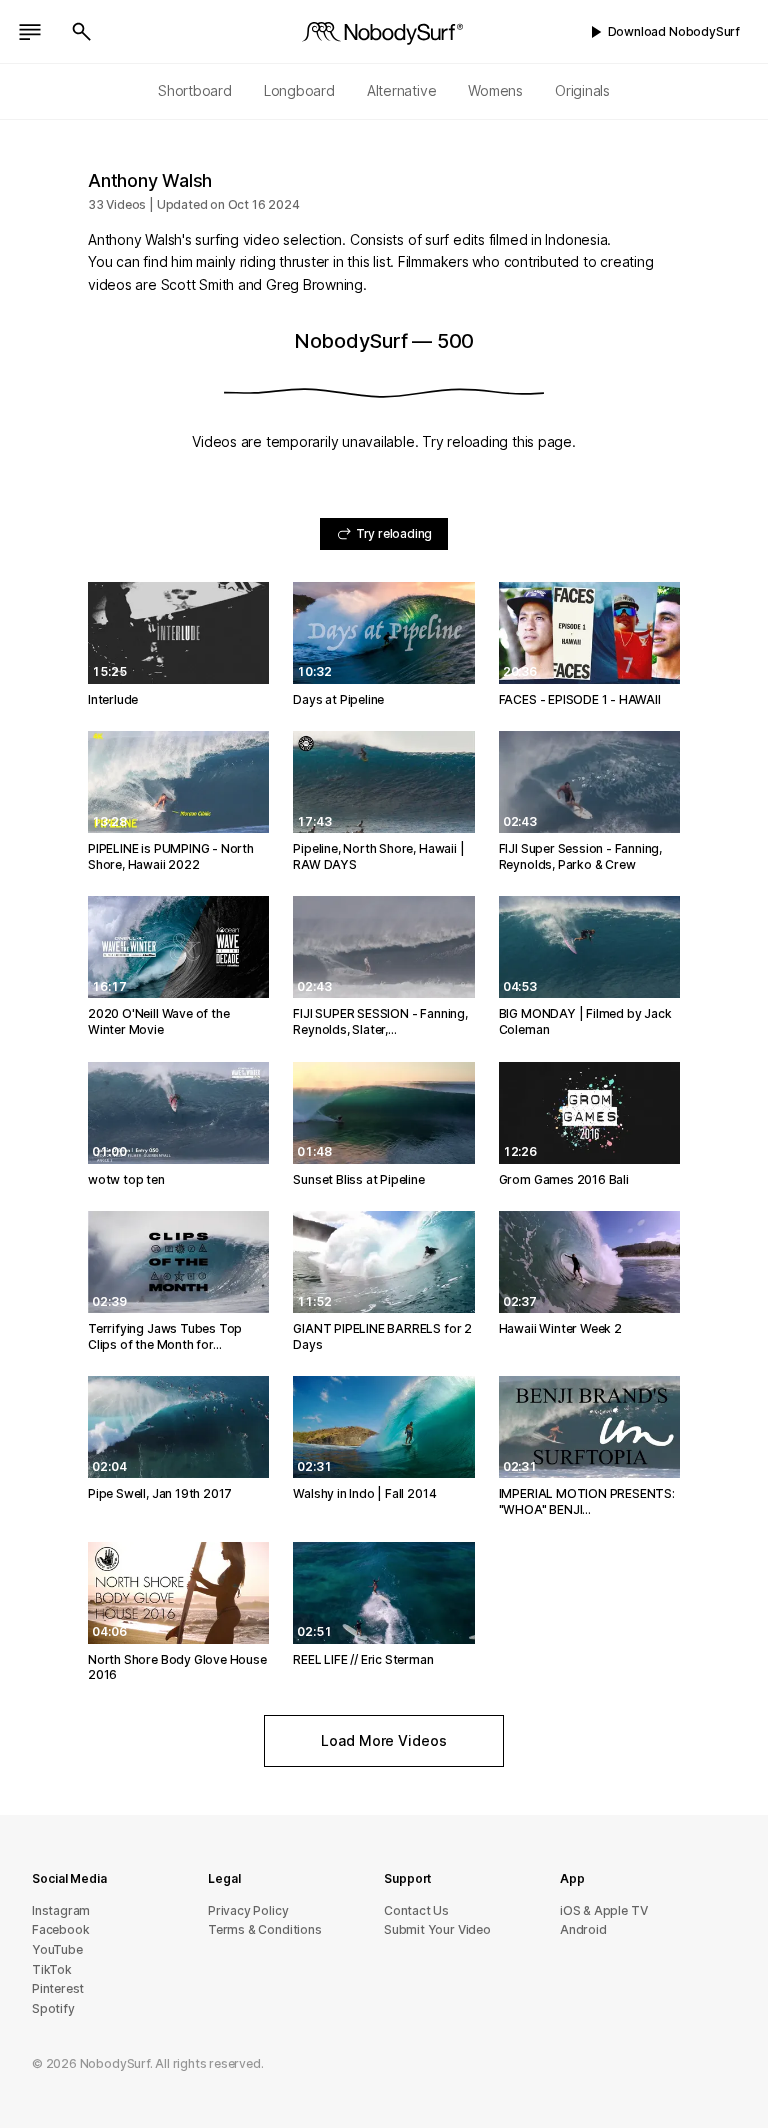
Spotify (53, 2008)
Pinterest (58, 1988)
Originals (582, 90)
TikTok (52, 1969)
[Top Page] (384, 32)
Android (583, 1929)
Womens (495, 90)
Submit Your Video (437, 1929)
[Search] (82, 32)
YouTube (57, 1949)
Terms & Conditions (265, 1929)
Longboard (299, 90)
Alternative (402, 90)
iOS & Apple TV (603, 1910)
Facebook (60, 1929)
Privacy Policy (248, 1910)
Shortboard (195, 90)
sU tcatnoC (416, 1910)
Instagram (61, 1910)
